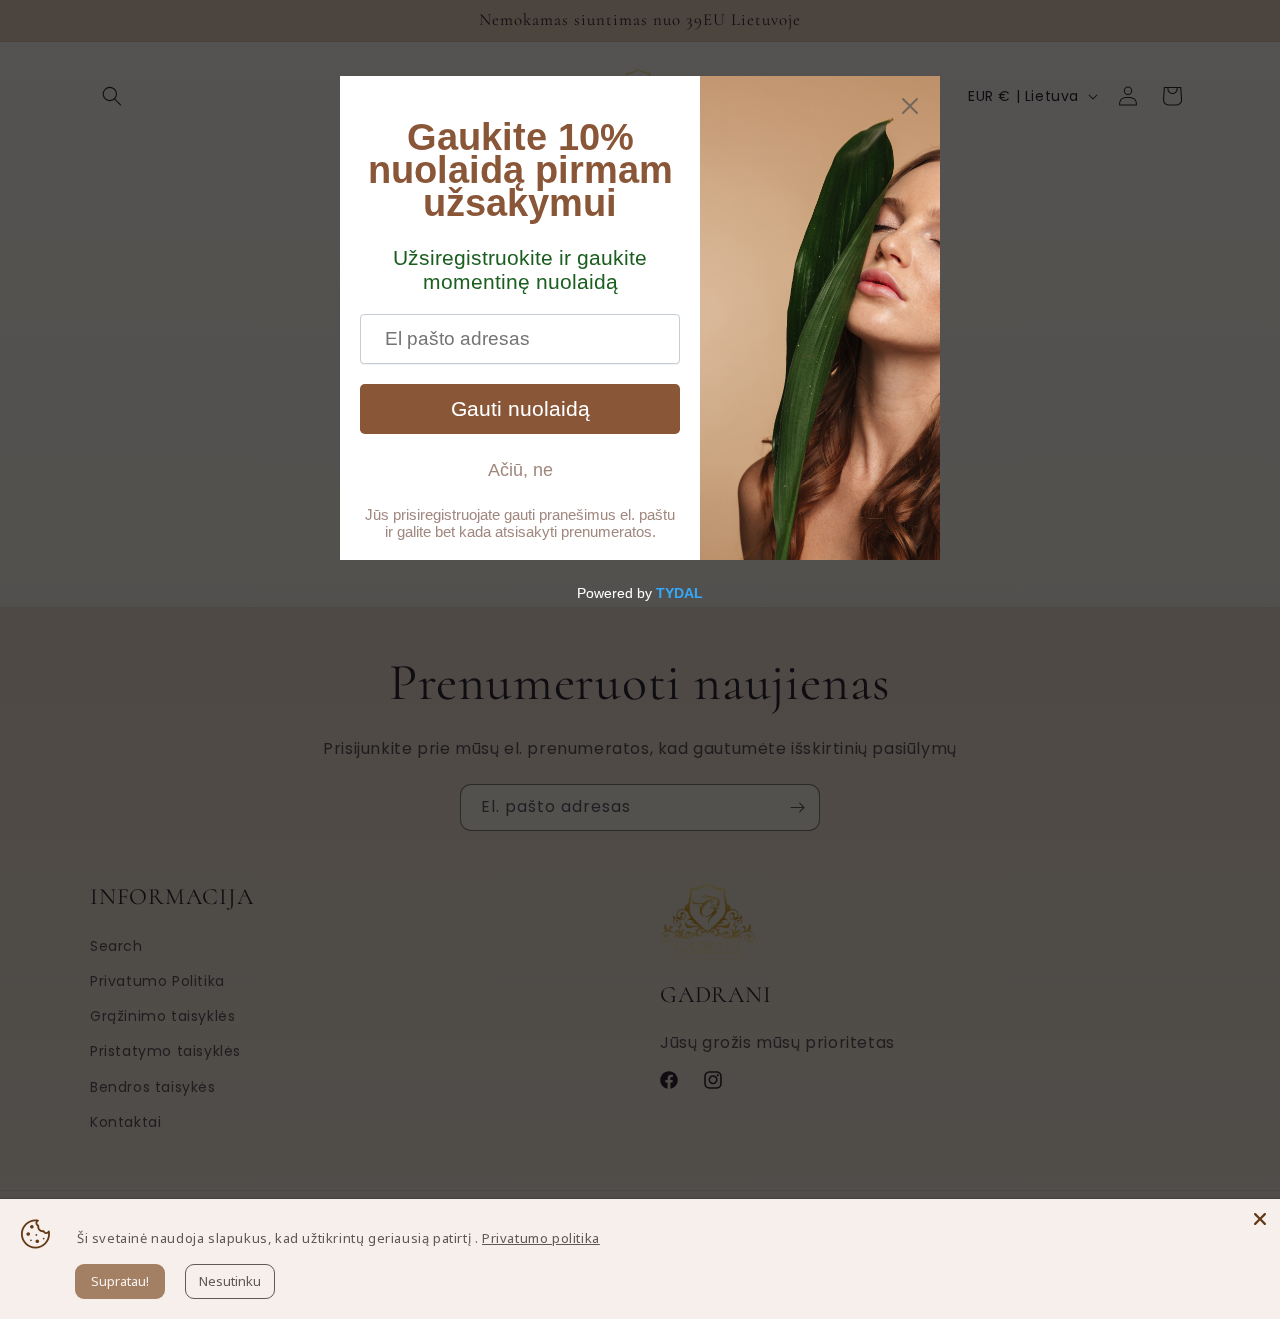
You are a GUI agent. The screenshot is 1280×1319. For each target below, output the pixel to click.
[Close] (1260, 1219)
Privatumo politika (541, 1238)
